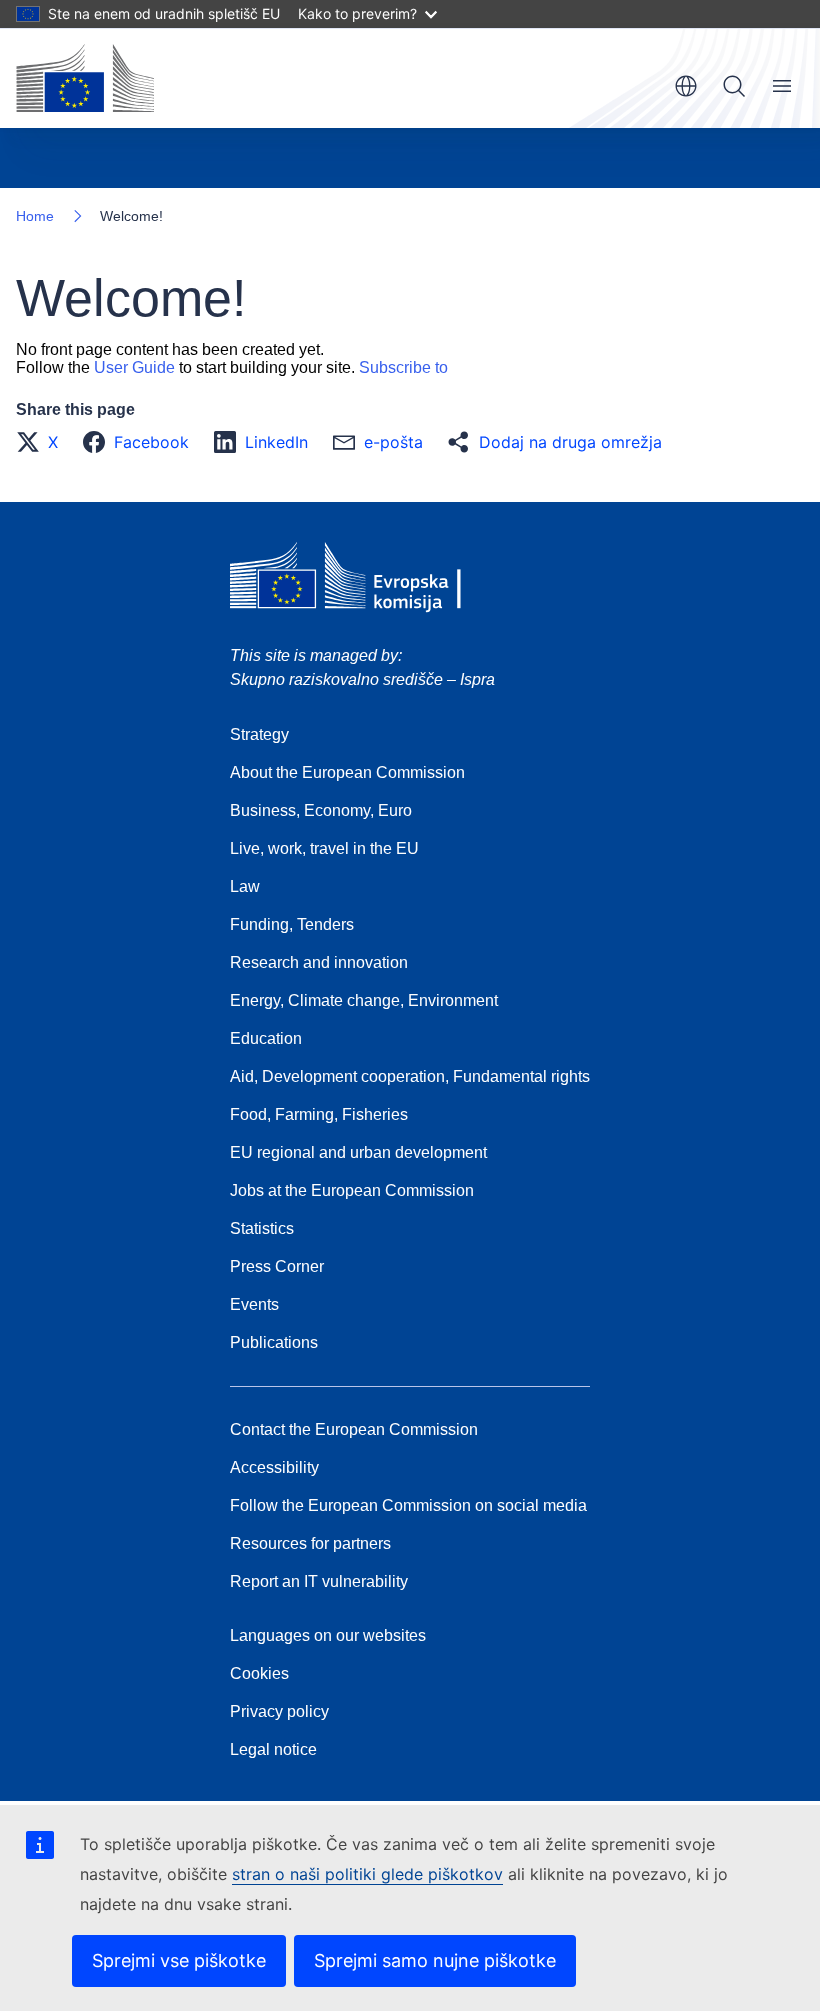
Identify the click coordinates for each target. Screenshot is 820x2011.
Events (254, 1304)
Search (734, 86)
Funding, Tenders (292, 924)
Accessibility (274, 1467)
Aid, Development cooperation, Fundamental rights (410, 1076)
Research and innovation (319, 962)
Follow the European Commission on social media (408, 1505)
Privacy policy (279, 1711)
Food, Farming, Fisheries (319, 1114)
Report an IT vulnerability (319, 1581)
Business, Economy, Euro (321, 810)
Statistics (262, 1228)
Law (245, 886)
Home (35, 216)
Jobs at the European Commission (352, 1190)
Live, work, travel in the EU (324, 848)
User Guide (134, 367)
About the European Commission (347, 772)
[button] (43, 442)
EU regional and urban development (358, 1152)
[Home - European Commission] (85, 78)
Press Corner (277, 1266)
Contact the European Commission (354, 1429)
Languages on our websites (328, 1635)
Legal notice (273, 1749)
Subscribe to (403, 367)
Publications (274, 1342)
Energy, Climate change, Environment (364, 1000)
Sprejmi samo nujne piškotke (435, 1960)
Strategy (259, 734)
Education (266, 1038)
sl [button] (686, 86)
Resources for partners (310, 1543)
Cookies (259, 1673)
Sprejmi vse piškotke (179, 1960)
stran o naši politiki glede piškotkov (367, 1874)
